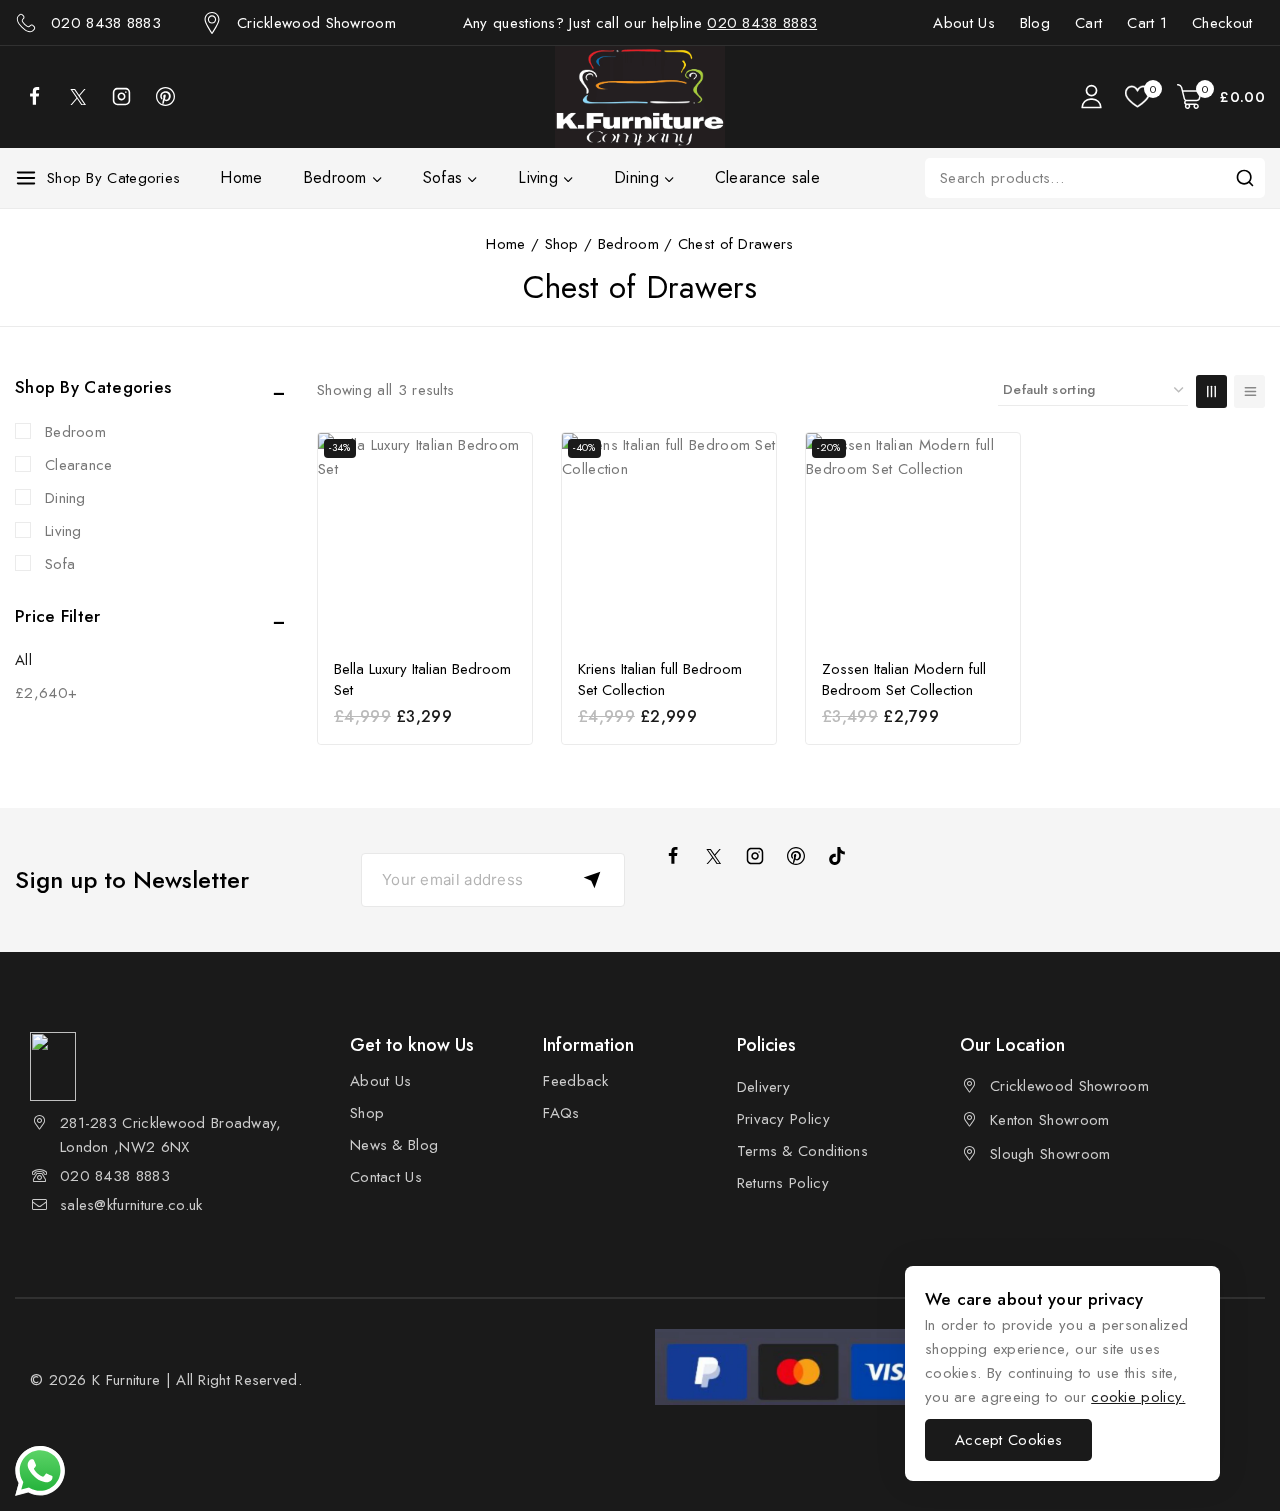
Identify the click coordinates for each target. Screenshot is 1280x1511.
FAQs (561, 1113)
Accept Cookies (1008, 1440)
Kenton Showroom (1050, 1120)
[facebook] (34, 97)
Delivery (763, 1087)
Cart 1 (1147, 23)
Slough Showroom (1050, 1154)
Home (241, 177)
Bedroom (75, 432)
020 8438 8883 (762, 23)
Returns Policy (783, 1183)
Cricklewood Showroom (1069, 1086)
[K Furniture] (640, 97)
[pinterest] (796, 856)
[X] (78, 97)
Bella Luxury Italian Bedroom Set (422, 680)
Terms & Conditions (802, 1151)
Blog (1035, 23)
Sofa (60, 564)
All (23, 660)
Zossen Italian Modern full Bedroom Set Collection (904, 680)
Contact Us (386, 1177)
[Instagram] (121, 97)
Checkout (1222, 23)
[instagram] (755, 856)
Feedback (575, 1081)
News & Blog (394, 1145)
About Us (963, 23)
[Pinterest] (165, 97)
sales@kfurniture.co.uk (131, 1205)
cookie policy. (1138, 1397)
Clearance (79, 465)
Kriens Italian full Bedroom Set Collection (660, 680)
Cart (1088, 23)
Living (63, 531)
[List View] (1249, 391)
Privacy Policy (783, 1119)
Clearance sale (767, 177)
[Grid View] (1211, 391)
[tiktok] (837, 856)
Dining (65, 498)
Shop (367, 1113)
